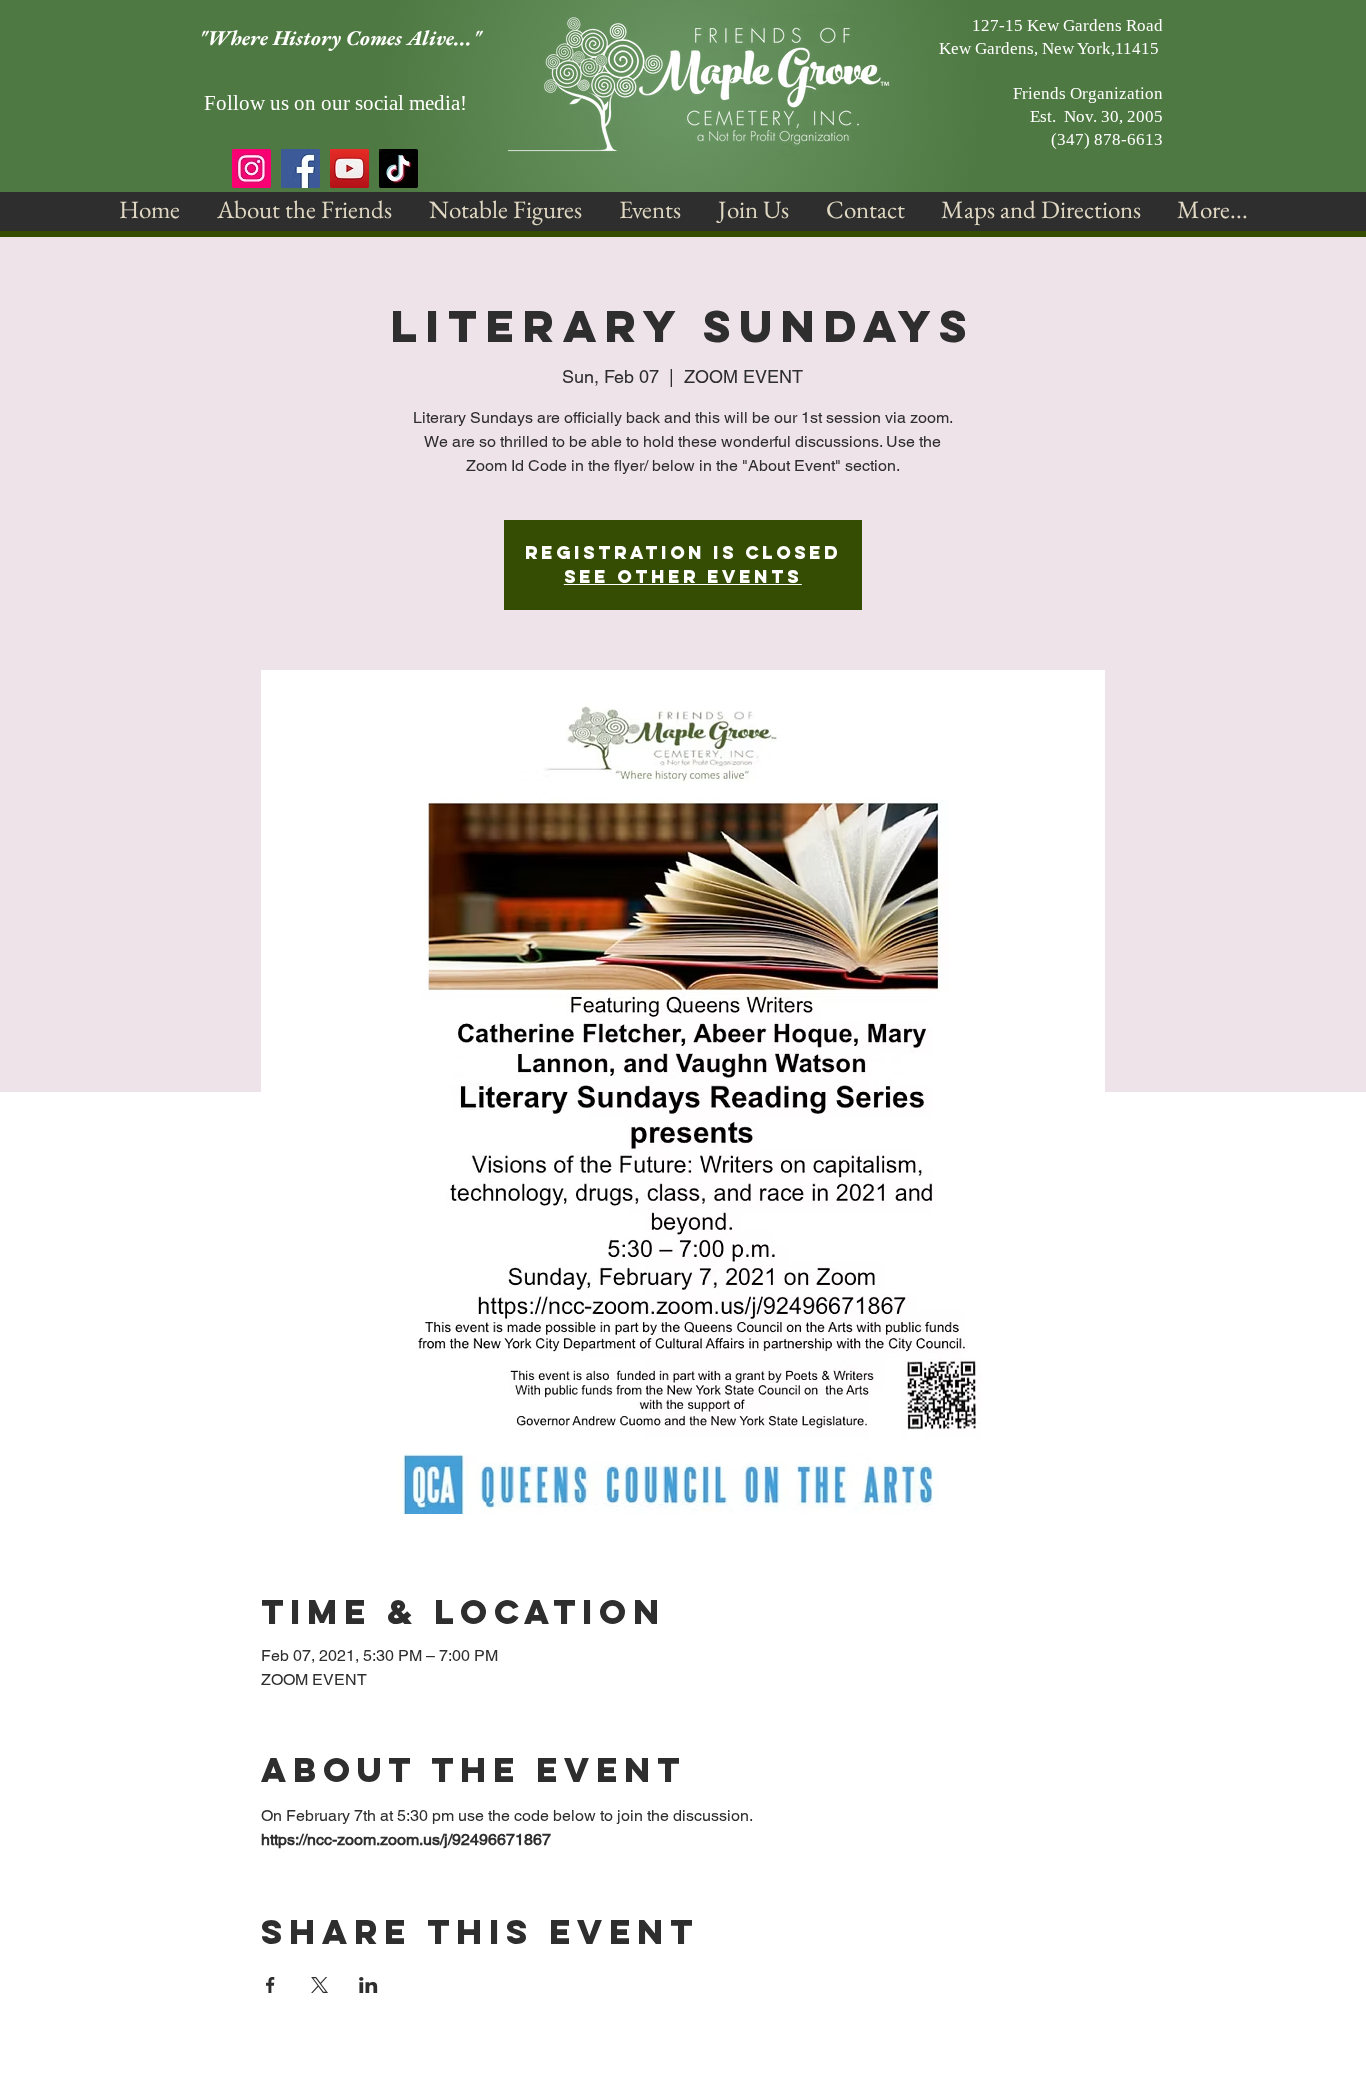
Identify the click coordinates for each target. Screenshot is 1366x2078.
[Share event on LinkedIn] (368, 1985)
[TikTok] (398, 168)
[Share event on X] (319, 1985)
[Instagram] (251, 168)
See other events (683, 576)
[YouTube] (349, 168)
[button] (304, 209)
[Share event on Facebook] (270, 1985)
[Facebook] (300, 168)
